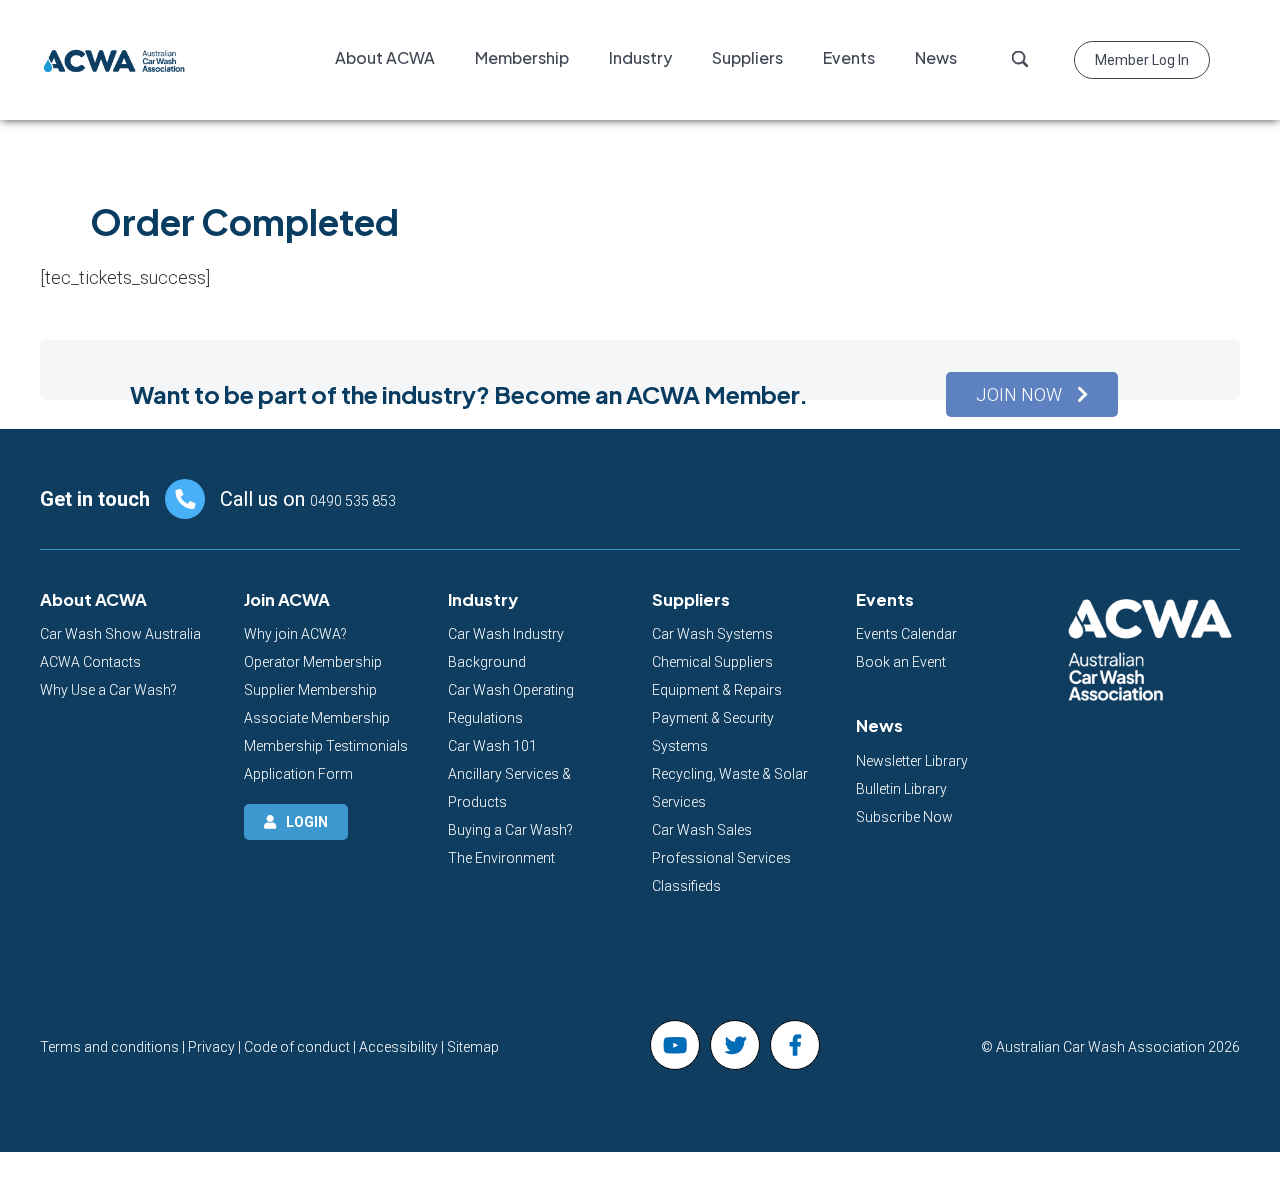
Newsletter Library (912, 761)
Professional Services (721, 858)
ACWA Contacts (90, 662)
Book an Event (901, 662)
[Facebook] (795, 1045)
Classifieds (686, 886)
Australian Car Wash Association (115, 60)
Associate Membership (317, 718)
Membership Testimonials (326, 746)
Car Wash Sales (702, 830)
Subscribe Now (904, 817)
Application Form (298, 774)
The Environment (501, 858)
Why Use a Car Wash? (108, 690)
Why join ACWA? (295, 634)
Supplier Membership (310, 690)
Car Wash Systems (712, 634)
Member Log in (1142, 60)
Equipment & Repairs (717, 690)
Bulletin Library (901, 789)
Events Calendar (906, 634)
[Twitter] (735, 1045)
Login (307, 822)
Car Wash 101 (492, 746)
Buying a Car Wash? (510, 830)
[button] (1032, 394)
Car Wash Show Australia (120, 634)
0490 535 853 (353, 501)
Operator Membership (313, 662)
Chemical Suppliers (712, 662)
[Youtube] (675, 1045)
